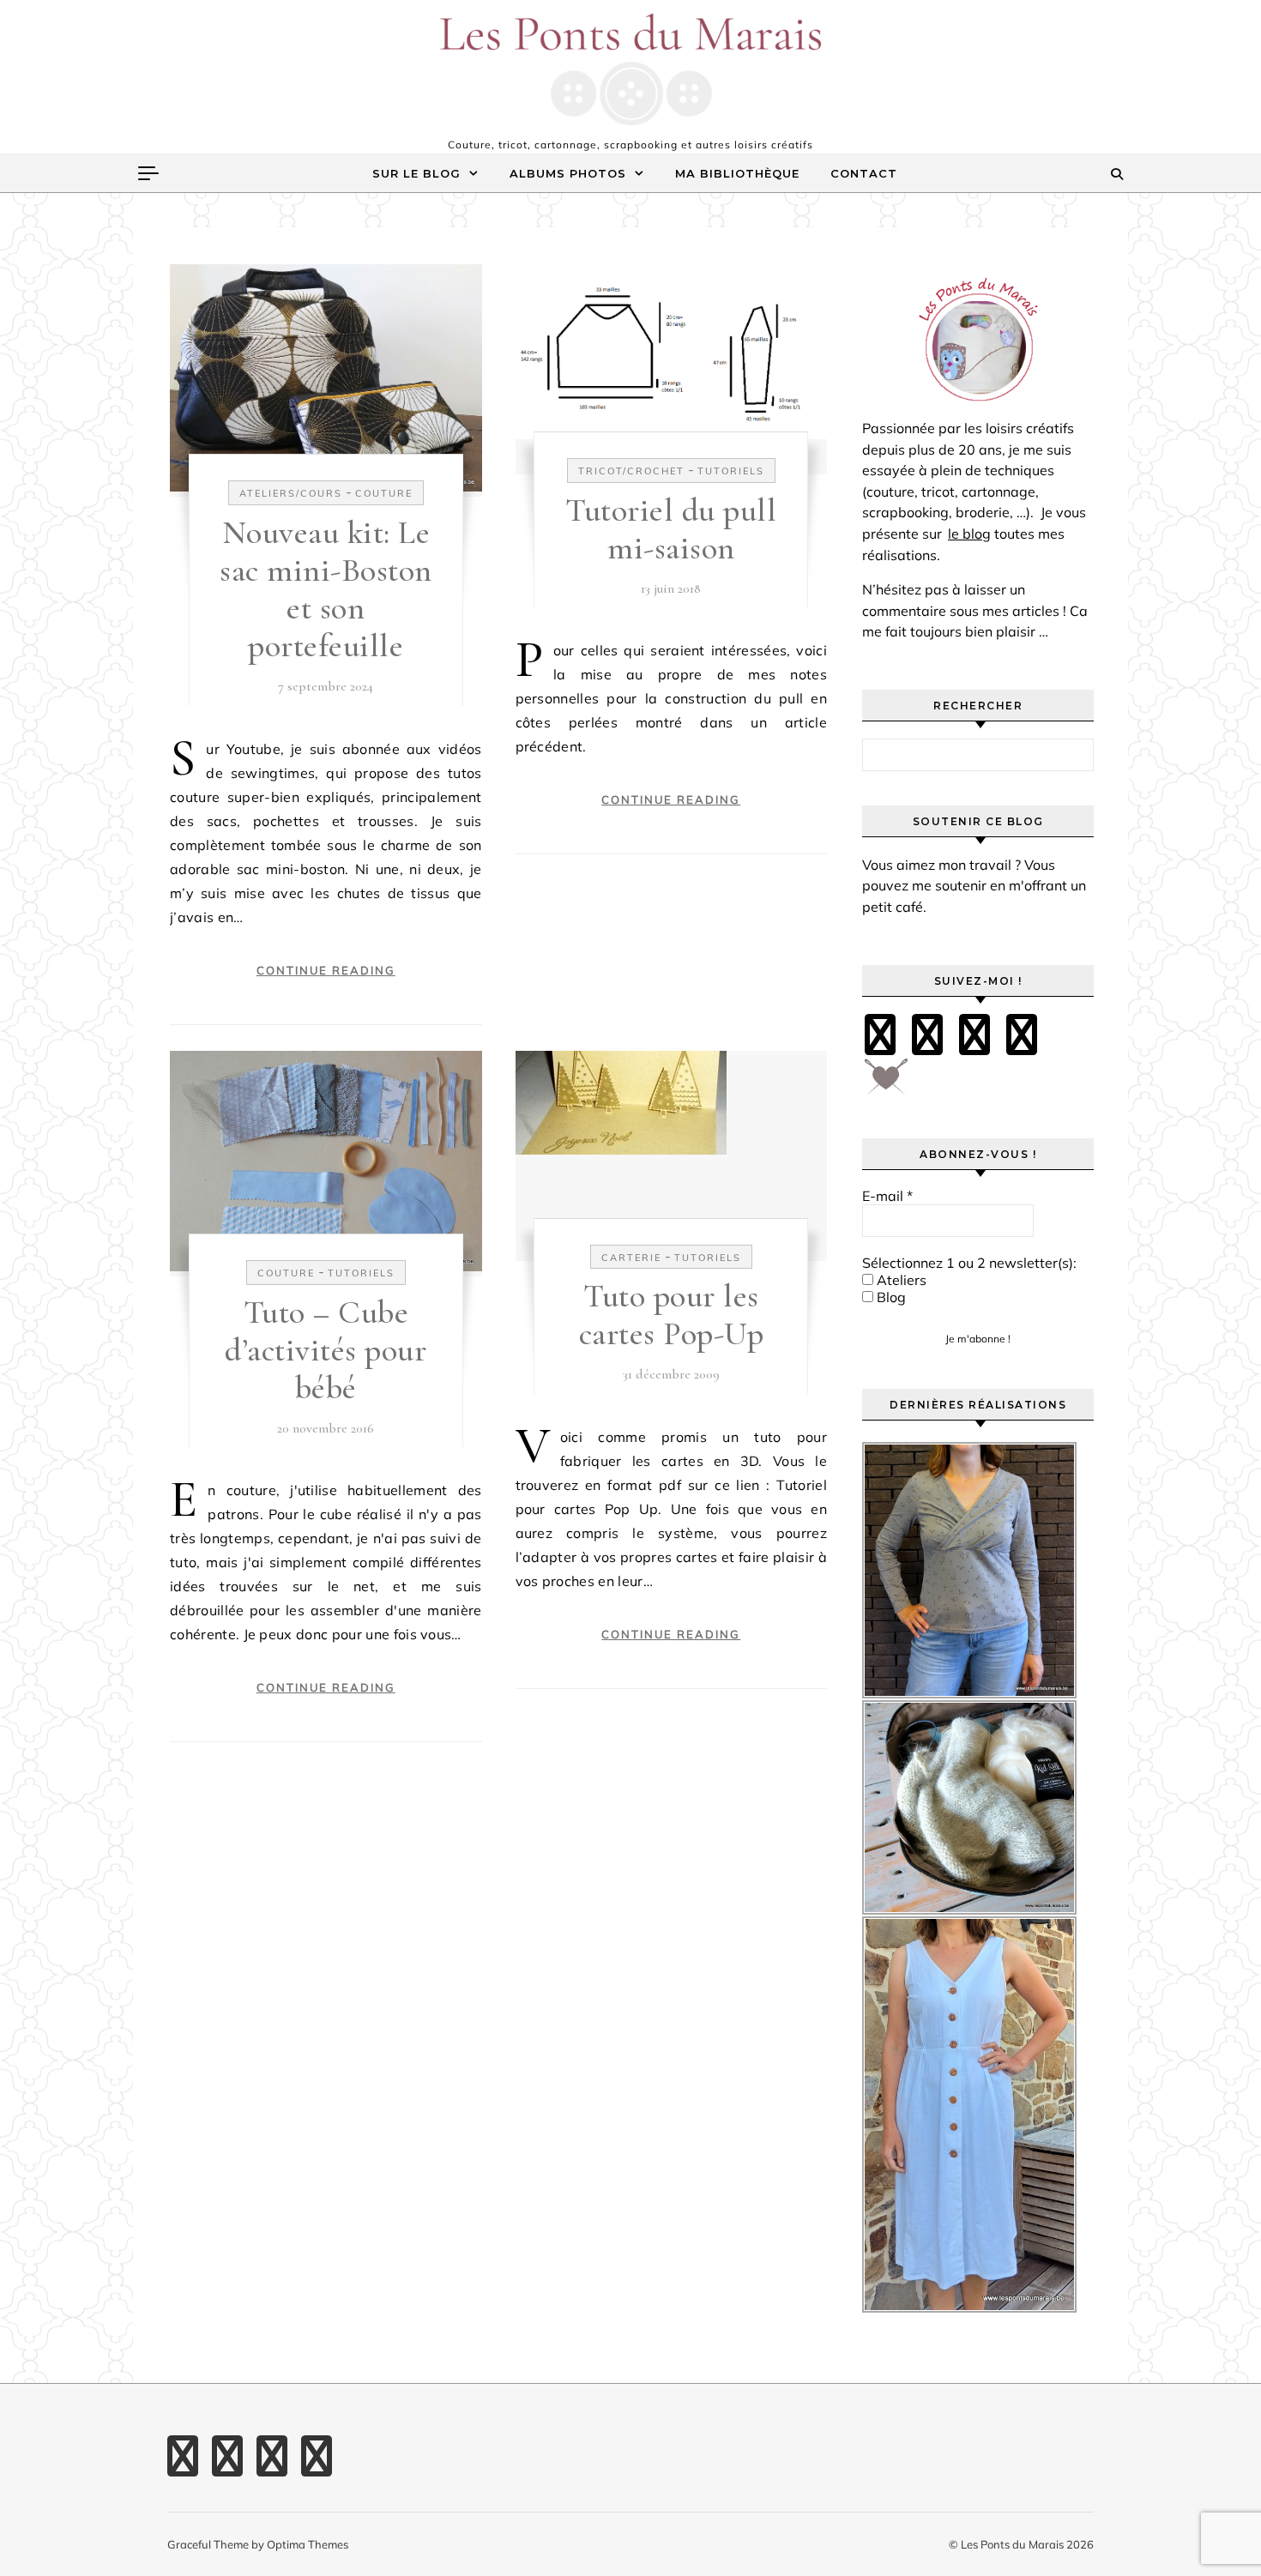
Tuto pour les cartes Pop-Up (672, 1315)
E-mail (887, 1196)
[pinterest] (927, 1035)
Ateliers (900, 1280)
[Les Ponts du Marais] (630, 69)
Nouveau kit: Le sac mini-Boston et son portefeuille (326, 589)
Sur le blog (416, 173)
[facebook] (880, 1035)
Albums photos (568, 173)
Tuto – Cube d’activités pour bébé (326, 1350)
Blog (890, 1297)
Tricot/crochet (631, 471)
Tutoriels (731, 471)
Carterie (631, 1258)
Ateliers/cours (291, 493)
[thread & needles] (886, 1083)
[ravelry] (1022, 1035)
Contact (864, 173)
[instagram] (974, 1035)
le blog (969, 534)
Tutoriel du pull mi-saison (671, 529)
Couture (384, 493)
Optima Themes (308, 2544)
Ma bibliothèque (737, 173)
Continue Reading (326, 970)
